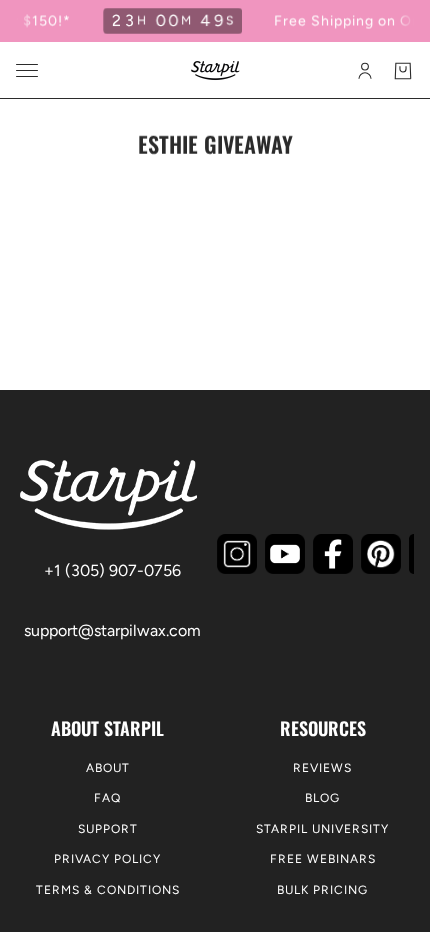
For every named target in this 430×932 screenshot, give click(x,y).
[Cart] (403, 71)
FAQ (107, 798)
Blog (322, 798)
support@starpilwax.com (112, 630)
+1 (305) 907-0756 (112, 570)
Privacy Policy (107, 859)
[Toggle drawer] (27, 70)
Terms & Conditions (108, 890)
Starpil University (322, 829)
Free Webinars (323, 859)
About (108, 768)
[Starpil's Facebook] (333, 554)
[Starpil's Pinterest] (381, 554)
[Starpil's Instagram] (237, 554)
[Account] (365, 71)
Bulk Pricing (322, 890)
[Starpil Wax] (215, 70)
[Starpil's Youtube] (285, 554)
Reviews (322, 768)
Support (108, 829)
